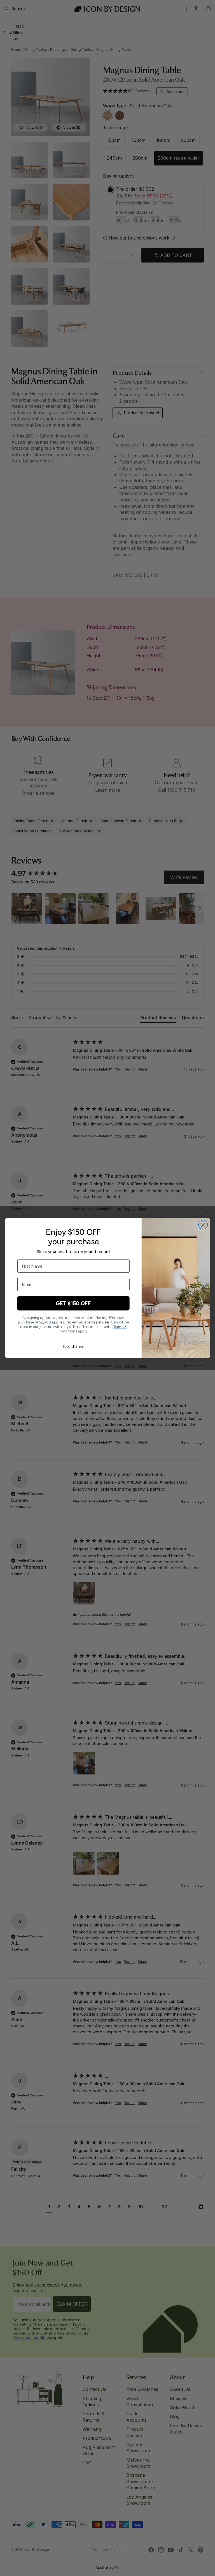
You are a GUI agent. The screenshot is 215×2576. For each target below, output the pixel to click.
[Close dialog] (203, 1225)
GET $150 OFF (73, 1303)
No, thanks (73, 1346)
